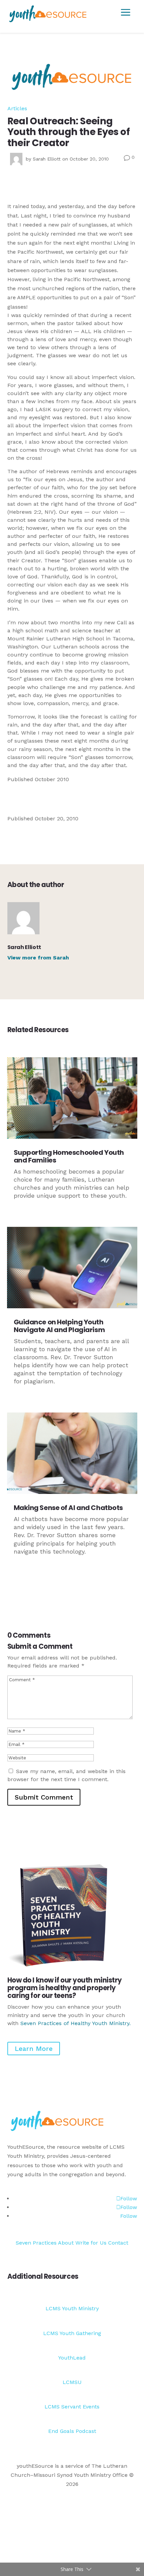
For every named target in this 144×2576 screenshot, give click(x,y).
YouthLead (72, 2358)
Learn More (34, 2049)
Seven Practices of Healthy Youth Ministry (75, 2023)
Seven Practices (36, 2243)
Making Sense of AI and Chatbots (68, 1508)
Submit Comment (44, 1797)
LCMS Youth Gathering (72, 2333)
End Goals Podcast (72, 2431)
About (66, 2243)
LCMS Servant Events (72, 2407)
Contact (118, 2243)
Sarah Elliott (47, 159)
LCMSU (72, 2382)
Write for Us (92, 2243)
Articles (17, 108)
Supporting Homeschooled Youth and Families (69, 1156)
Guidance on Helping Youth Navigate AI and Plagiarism (59, 1326)
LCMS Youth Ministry (72, 2308)
